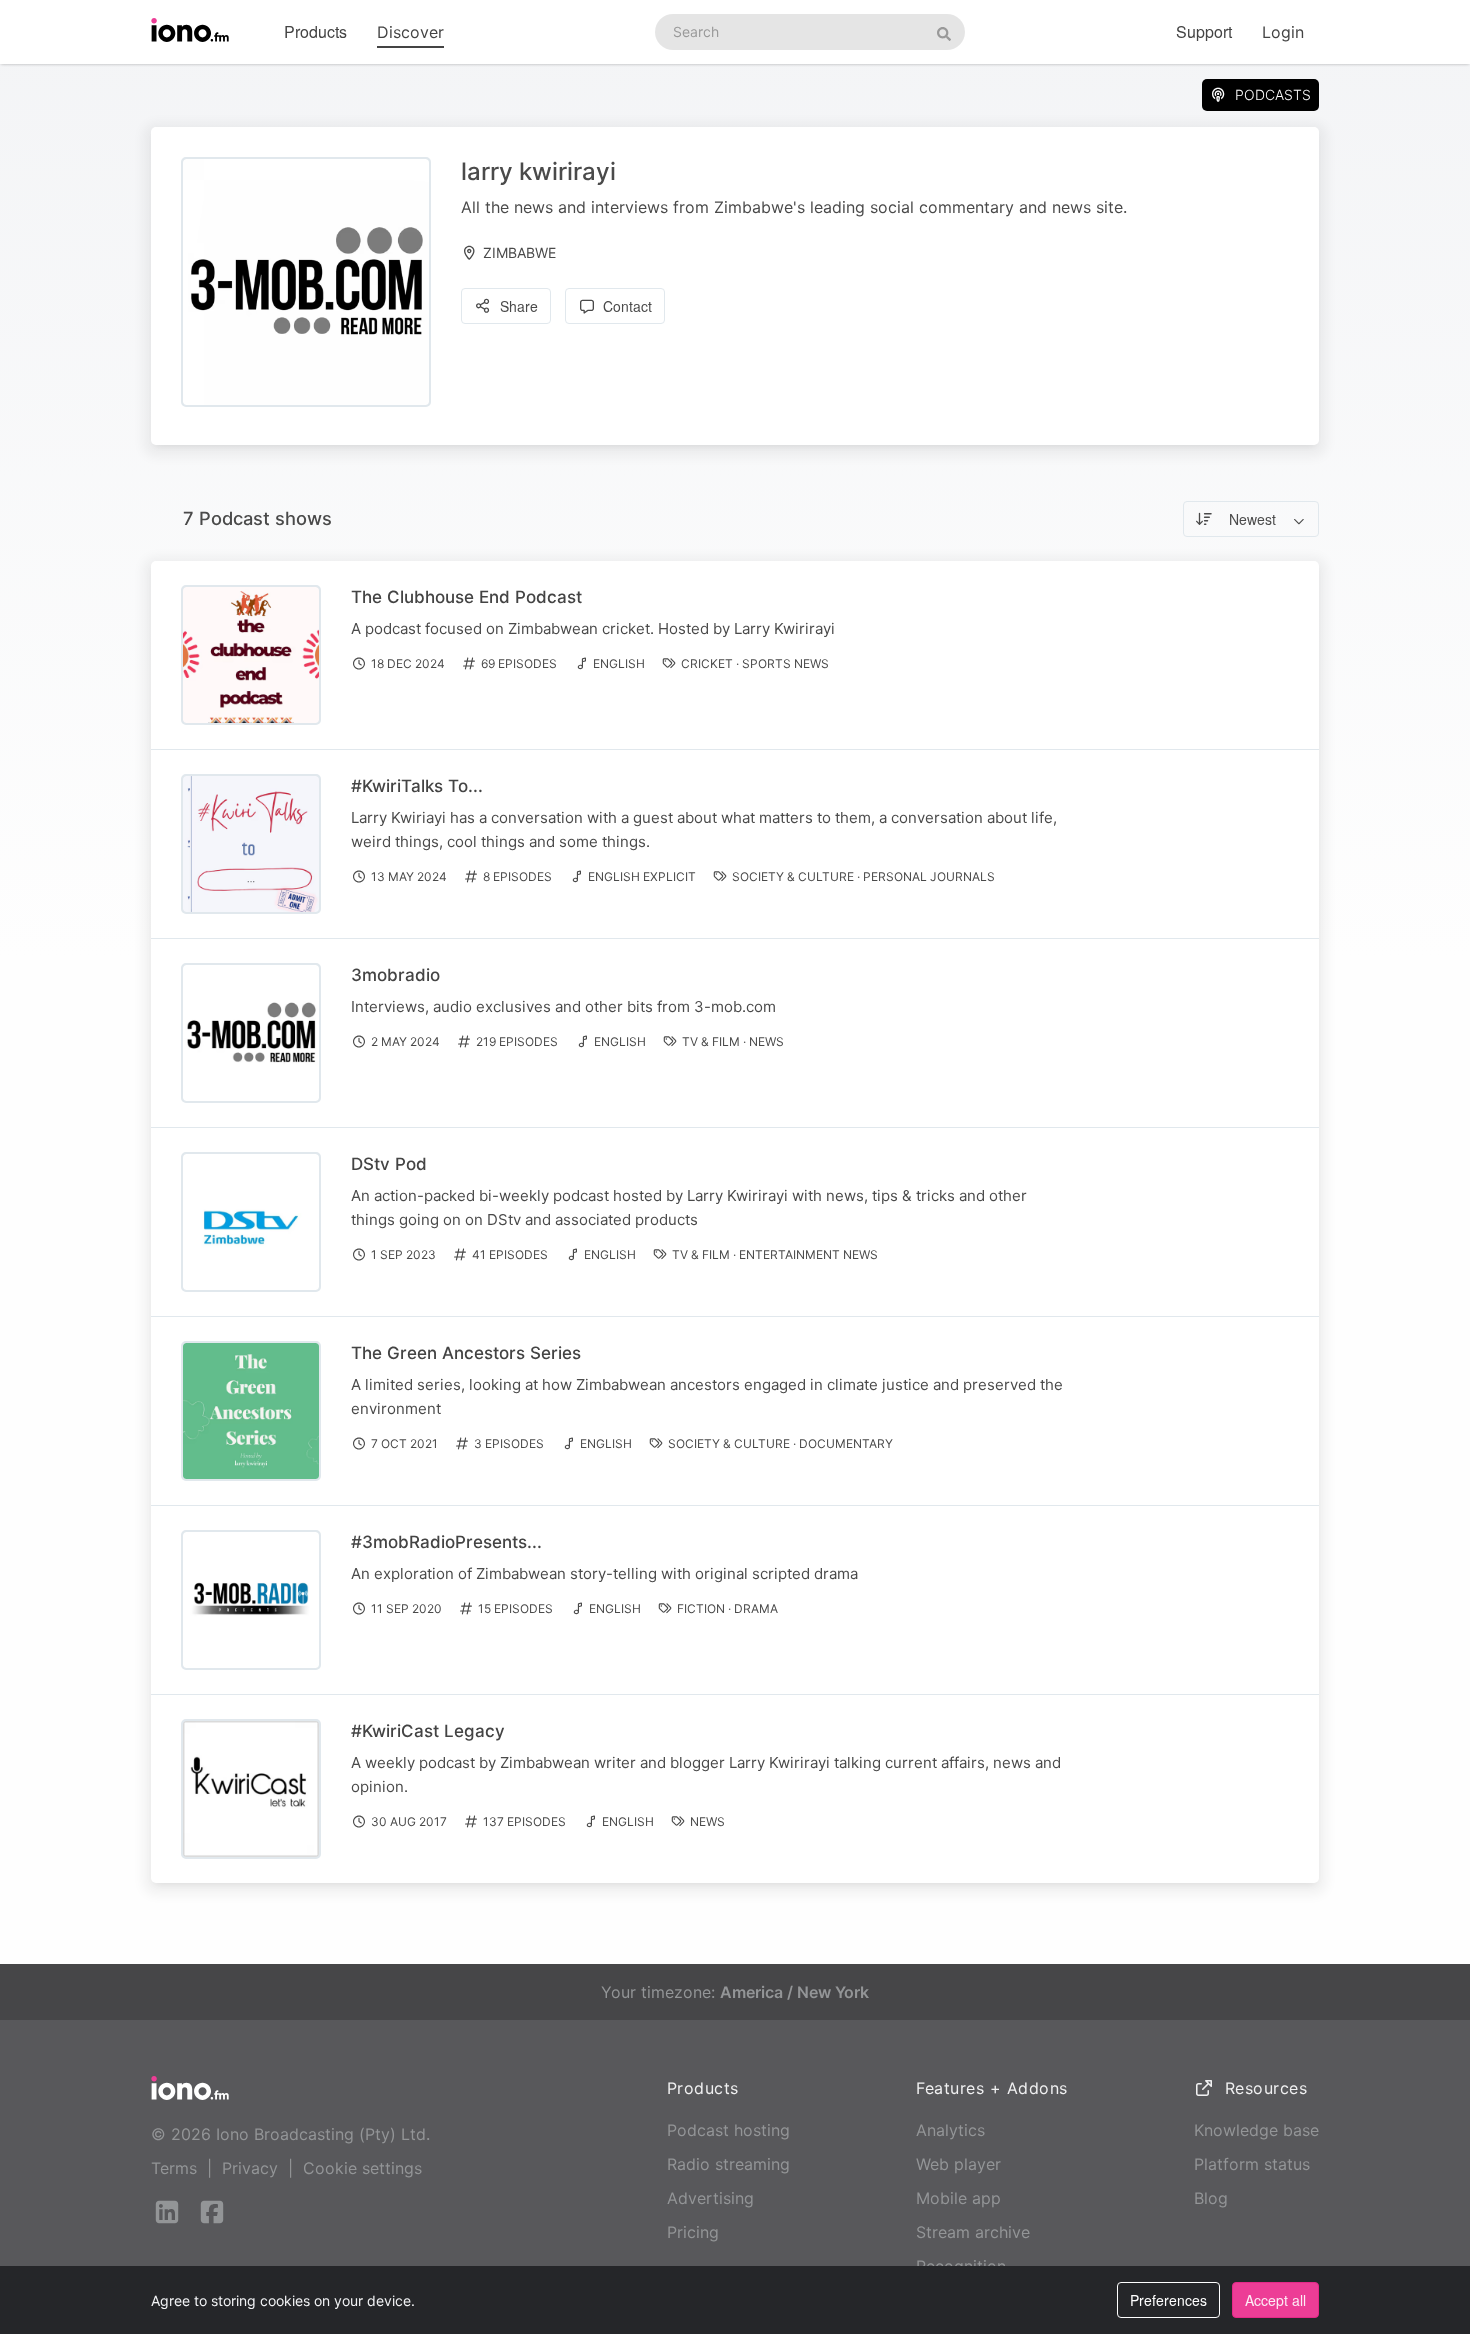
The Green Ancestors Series (466, 1353)
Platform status (1252, 2164)
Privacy (250, 2168)
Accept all (1275, 2300)
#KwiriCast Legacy (428, 1731)
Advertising (710, 2198)
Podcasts (1273, 94)
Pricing (693, 2232)
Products (315, 31)
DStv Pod (389, 1164)
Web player (958, 2164)
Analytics (950, 2130)
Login (1283, 32)
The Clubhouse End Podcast (466, 597)
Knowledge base (1256, 2130)
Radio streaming (728, 2164)
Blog (1211, 2198)
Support (1204, 31)
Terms (174, 2168)
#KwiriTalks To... (417, 786)
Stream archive (973, 2232)
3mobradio (395, 975)
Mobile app (958, 2198)
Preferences (1168, 2300)
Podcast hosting (728, 2130)
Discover (410, 32)
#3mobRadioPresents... (446, 1542)
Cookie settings (362, 2168)
